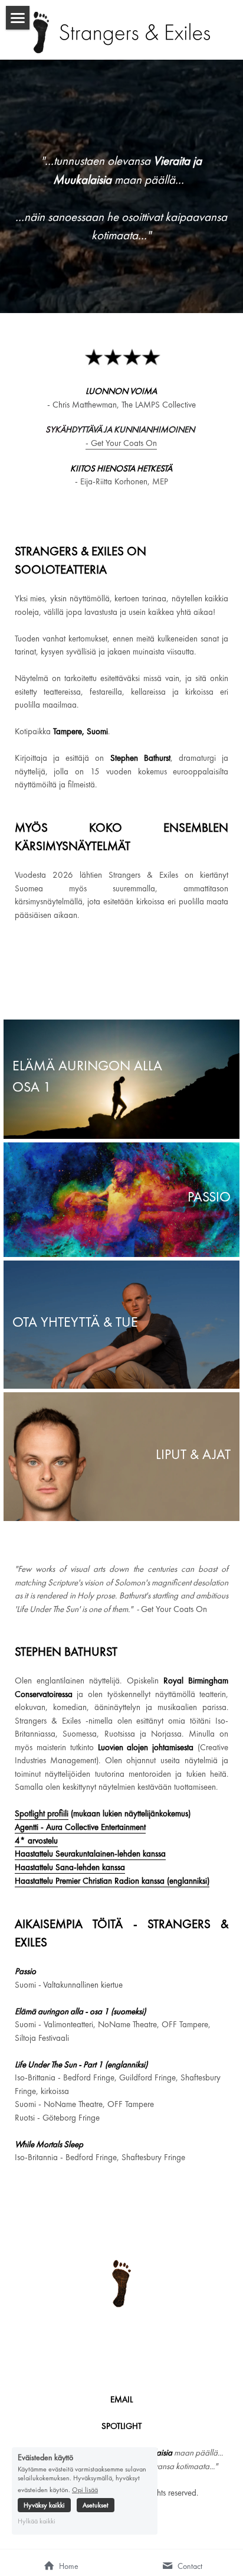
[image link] (121, 32)
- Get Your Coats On (121, 443)
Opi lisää (85, 2489)
